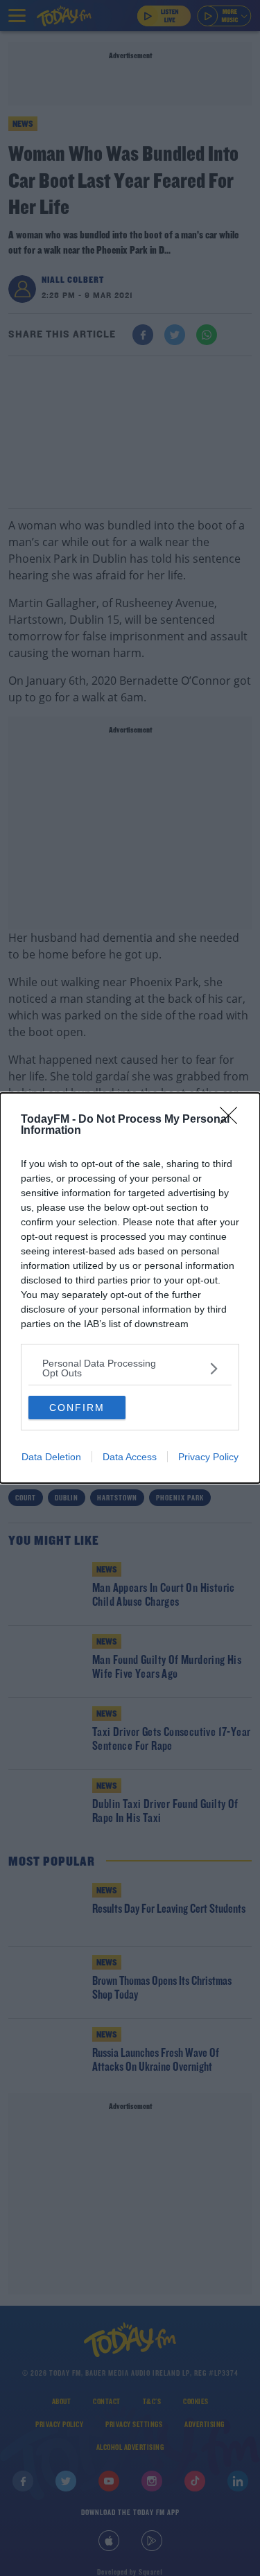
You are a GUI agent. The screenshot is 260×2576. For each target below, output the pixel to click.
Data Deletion (51, 1457)
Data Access (130, 1457)
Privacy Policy (208, 1457)
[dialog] (130, 1288)
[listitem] (130, 1368)
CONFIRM (77, 1408)
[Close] (233, 1120)
